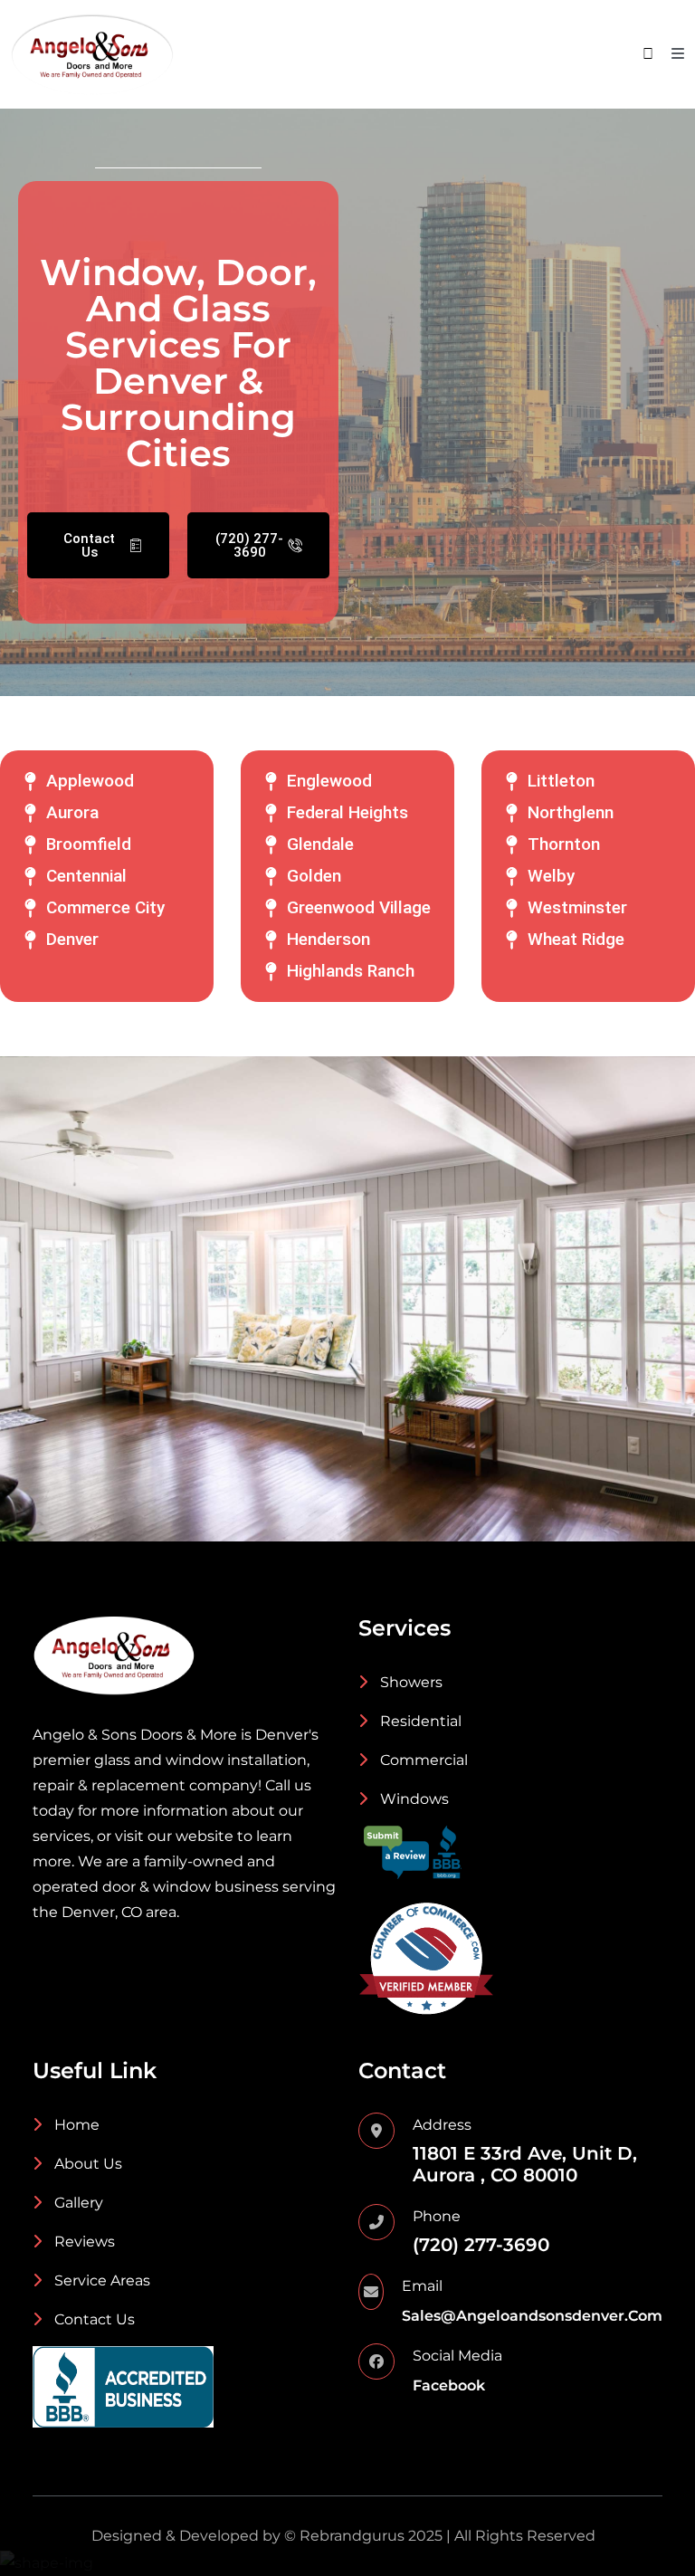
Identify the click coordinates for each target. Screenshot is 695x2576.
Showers (409, 1682)
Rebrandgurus (352, 2536)
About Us (86, 2164)
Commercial (422, 1760)
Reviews (83, 2242)
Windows (413, 1799)
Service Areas (100, 2280)
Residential (419, 1721)
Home (75, 2125)
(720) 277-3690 (481, 2245)
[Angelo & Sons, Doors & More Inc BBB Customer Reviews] (413, 1852)
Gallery (77, 2203)
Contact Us (93, 2319)
